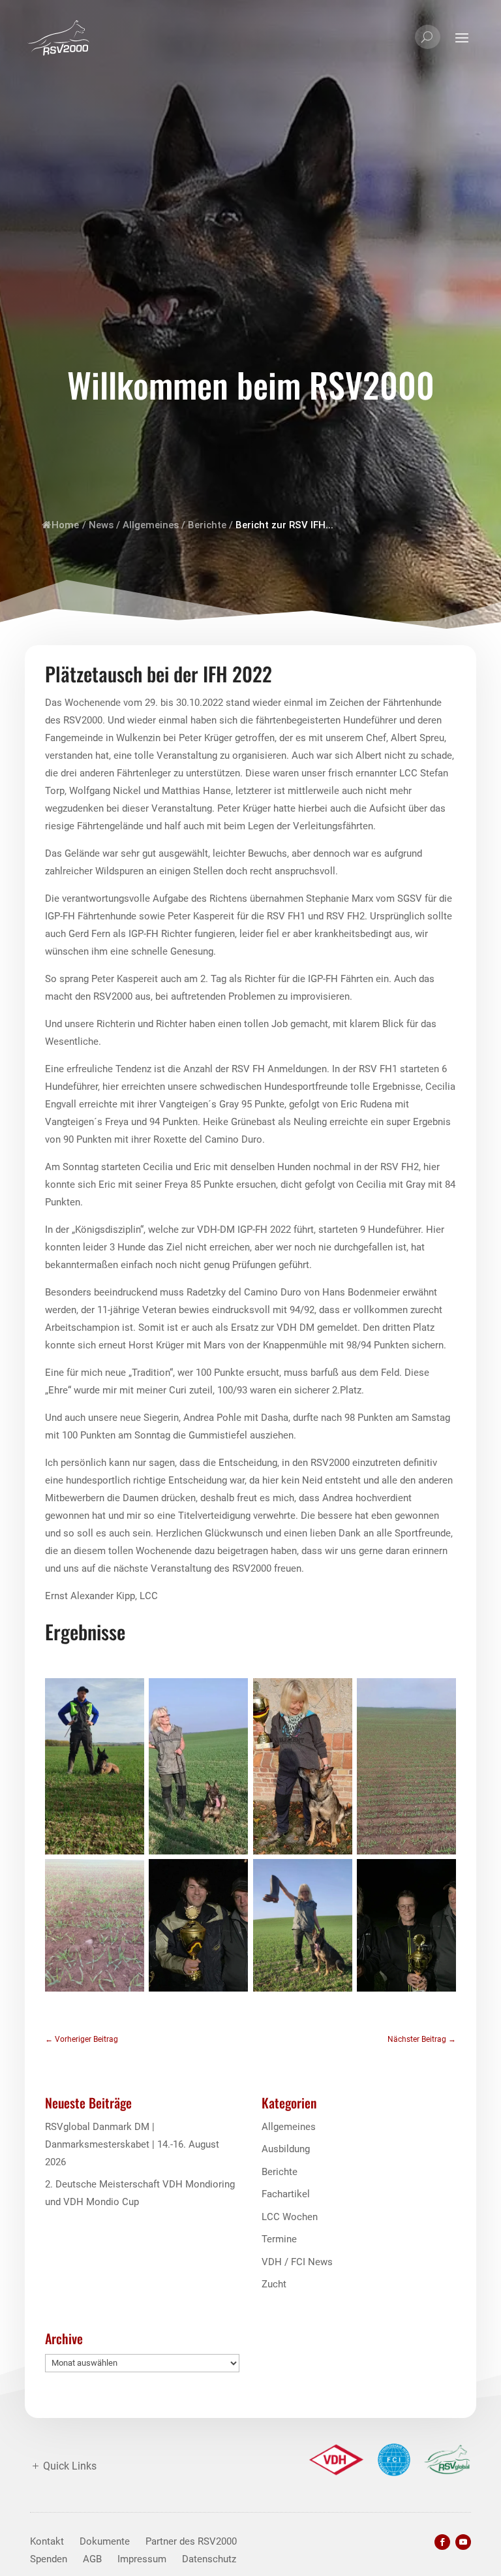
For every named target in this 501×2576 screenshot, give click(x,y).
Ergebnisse (85, 1631)
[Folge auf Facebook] (442, 2542)
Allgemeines (151, 525)
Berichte (207, 525)
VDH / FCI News (297, 2262)
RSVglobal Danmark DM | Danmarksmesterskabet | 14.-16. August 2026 (132, 2144)
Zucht (274, 2284)
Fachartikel (286, 2194)
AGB (92, 2559)
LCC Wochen (290, 2217)
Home (65, 525)
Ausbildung (286, 2149)
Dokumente (105, 2541)
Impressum (142, 2559)
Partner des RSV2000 (191, 2541)
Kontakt (47, 2541)
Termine (279, 2239)
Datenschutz (209, 2559)
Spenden (49, 2559)
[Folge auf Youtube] (463, 2542)
